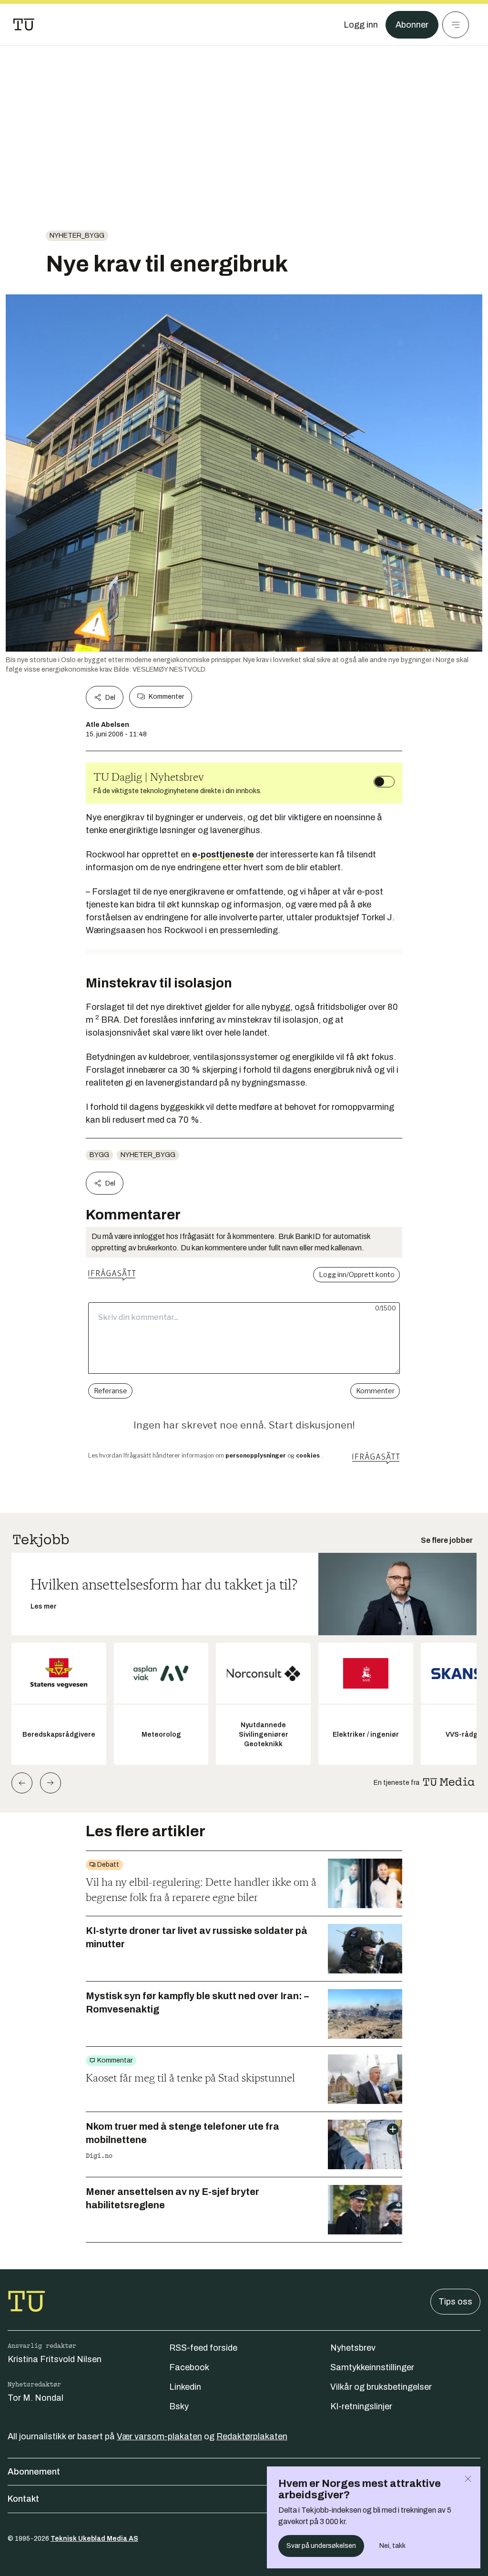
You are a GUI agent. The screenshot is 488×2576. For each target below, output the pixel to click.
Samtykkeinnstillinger (372, 2367)
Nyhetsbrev (353, 2348)
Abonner (412, 25)
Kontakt (23, 2499)
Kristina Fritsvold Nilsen (55, 2359)
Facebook (189, 2367)
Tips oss (455, 2302)
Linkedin (185, 2387)
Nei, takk (392, 2546)
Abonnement (34, 2472)
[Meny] (456, 25)
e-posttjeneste (223, 855)
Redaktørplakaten (252, 2436)
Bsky (179, 2406)
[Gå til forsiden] (24, 25)
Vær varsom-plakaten (159, 2436)
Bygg (99, 1155)
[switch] (384, 782)
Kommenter (166, 697)
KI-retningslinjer (361, 2406)
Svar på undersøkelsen (321, 2546)
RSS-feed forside (203, 2348)
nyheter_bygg (77, 236)
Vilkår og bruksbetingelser (381, 2387)
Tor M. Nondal (36, 2398)
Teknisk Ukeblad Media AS (94, 2539)
